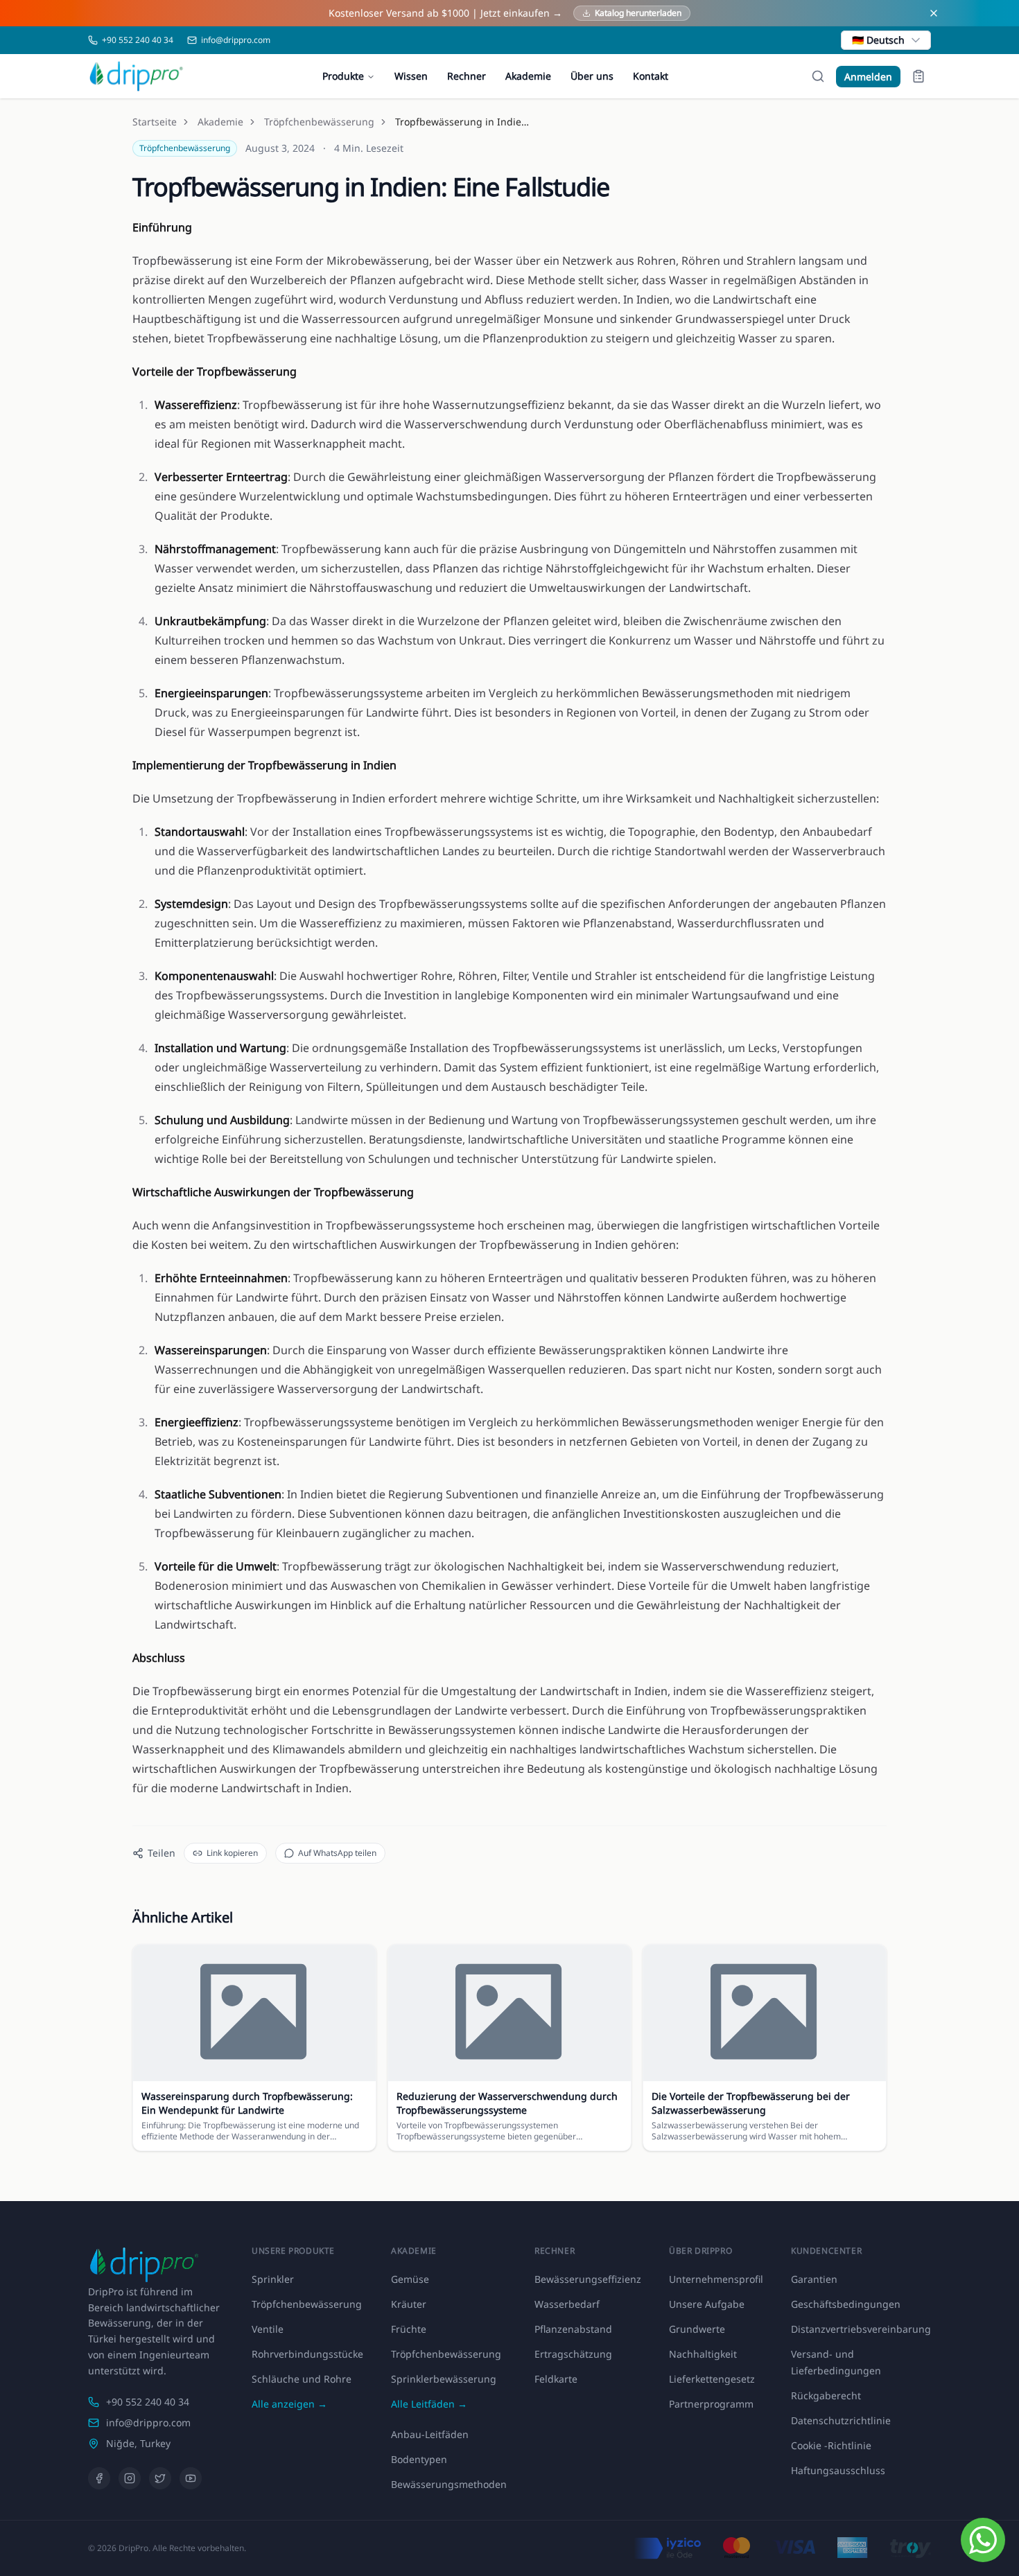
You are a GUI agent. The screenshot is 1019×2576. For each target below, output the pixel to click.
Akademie (528, 76)
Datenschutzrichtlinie (841, 2420)
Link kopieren (232, 1853)
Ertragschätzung (573, 2354)
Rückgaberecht (826, 2395)
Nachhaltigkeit (703, 2354)
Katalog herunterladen (638, 13)
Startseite (155, 122)
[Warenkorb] (918, 76)
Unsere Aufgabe (707, 2304)
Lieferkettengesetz (712, 2379)
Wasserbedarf (567, 2304)
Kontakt (651, 76)
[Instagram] (130, 2478)
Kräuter (409, 2304)
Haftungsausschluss (838, 2470)
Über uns (592, 76)
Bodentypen (419, 2459)
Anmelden (868, 77)
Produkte (343, 76)
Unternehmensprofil (716, 2279)
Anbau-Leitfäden (430, 2434)
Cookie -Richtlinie (831, 2445)
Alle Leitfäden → (429, 2404)
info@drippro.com (148, 2422)
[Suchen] (818, 76)
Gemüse (410, 2279)
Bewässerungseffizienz (588, 2279)
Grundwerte (697, 2329)
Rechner (467, 76)
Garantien (814, 2279)
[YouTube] (191, 2478)
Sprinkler (273, 2279)
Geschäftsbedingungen (846, 2304)
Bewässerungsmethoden (449, 2484)
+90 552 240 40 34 (148, 2402)
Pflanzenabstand (573, 2329)
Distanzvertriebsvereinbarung (861, 2329)
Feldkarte (556, 2379)
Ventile (268, 2329)
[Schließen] (934, 13)
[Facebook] (99, 2478)
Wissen (411, 76)
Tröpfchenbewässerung (319, 122)
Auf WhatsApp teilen (337, 1853)
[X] (160, 2478)
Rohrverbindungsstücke (307, 2354)
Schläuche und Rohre (302, 2379)
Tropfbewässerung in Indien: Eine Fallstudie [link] (464, 122)
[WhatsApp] (983, 2540)
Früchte (409, 2329)
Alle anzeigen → (289, 2404)
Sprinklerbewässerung (444, 2379)
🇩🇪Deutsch (878, 40)
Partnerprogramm (711, 2404)
